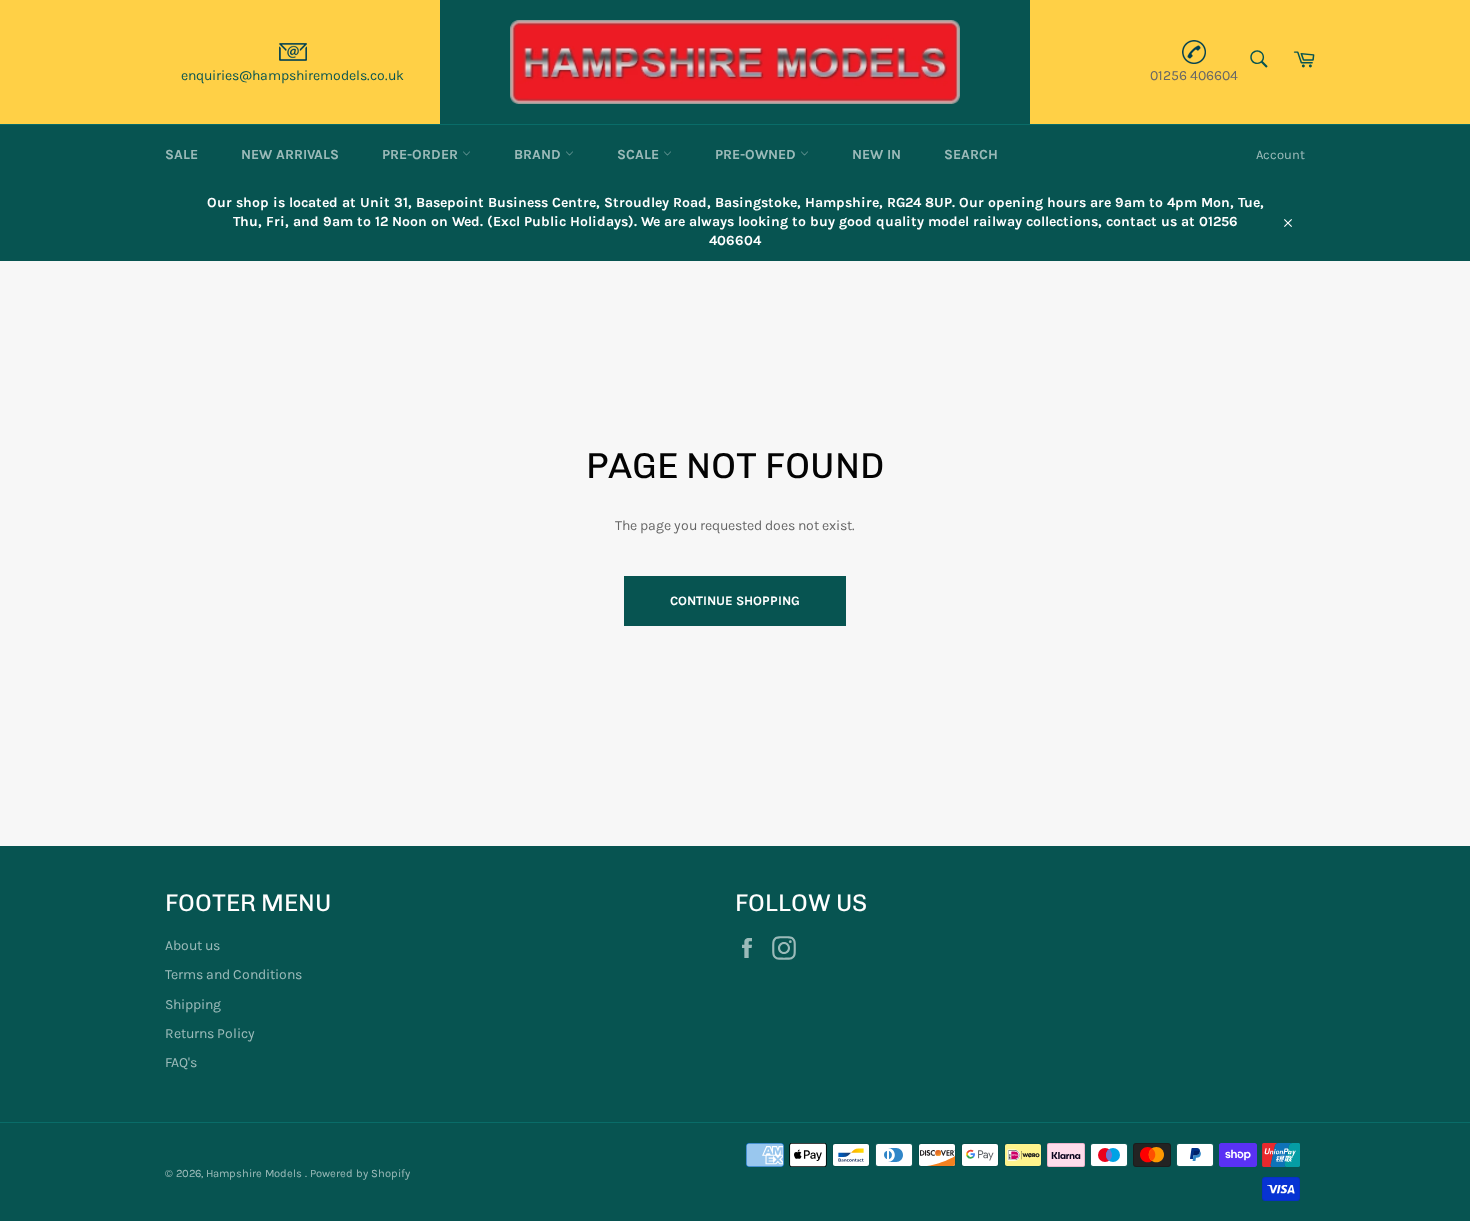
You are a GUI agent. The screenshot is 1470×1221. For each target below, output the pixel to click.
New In (876, 154)
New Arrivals (290, 154)
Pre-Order (422, 154)
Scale (640, 154)
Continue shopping (735, 600)
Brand (539, 154)
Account (1280, 154)
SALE (181, 154)
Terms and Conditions (233, 974)
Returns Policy (210, 1033)
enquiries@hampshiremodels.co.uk (292, 75)
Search (971, 154)
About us (192, 945)
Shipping (193, 1004)
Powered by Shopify (360, 1173)
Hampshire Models (255, 1173)
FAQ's (181, 1062)
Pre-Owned (757, 154)
